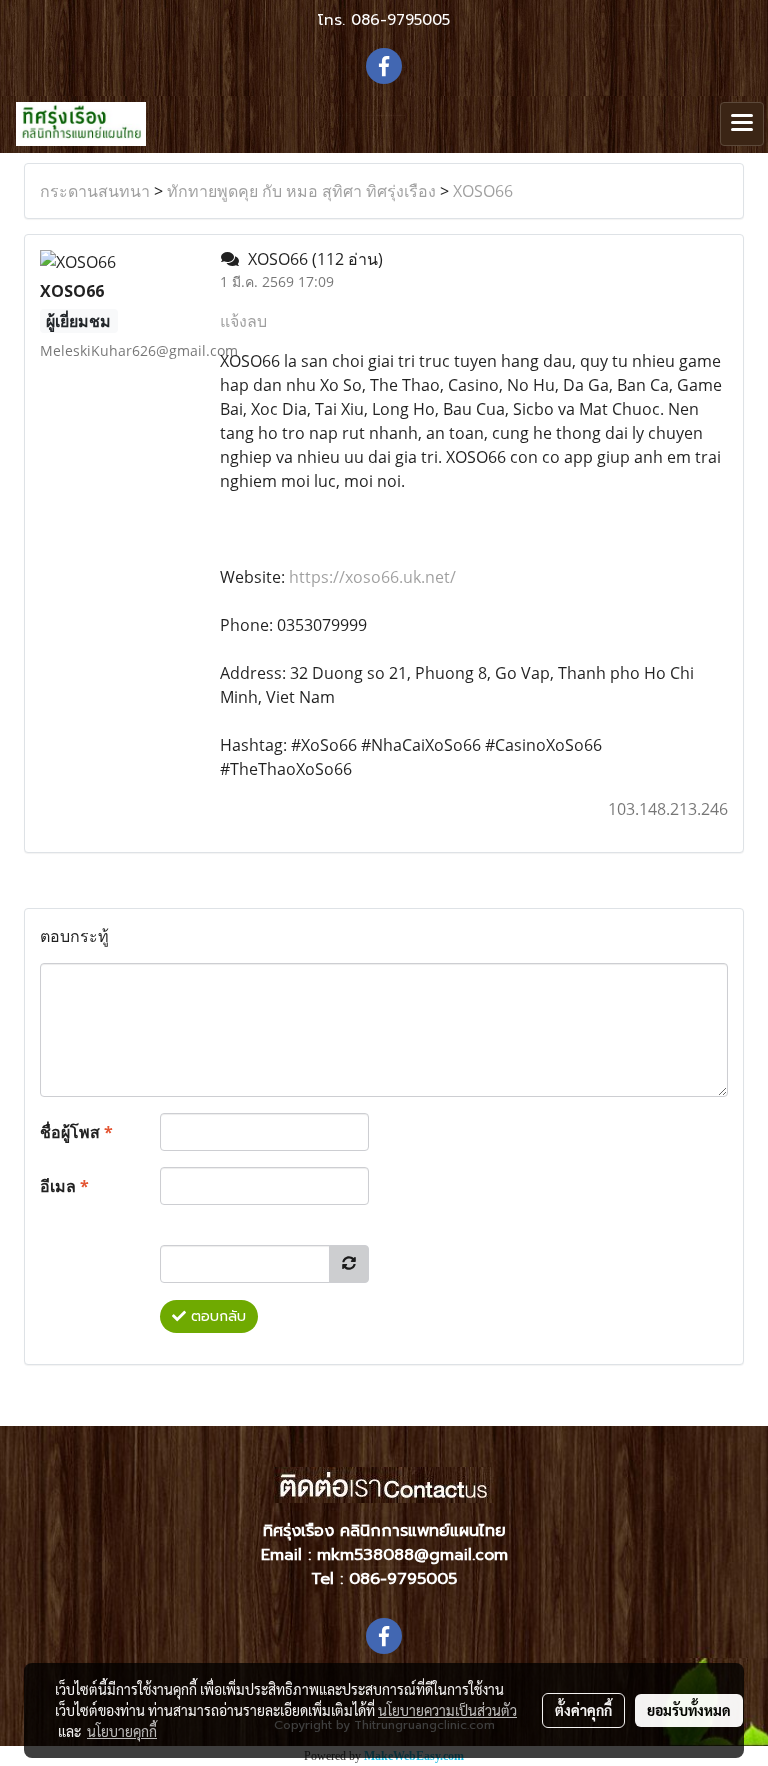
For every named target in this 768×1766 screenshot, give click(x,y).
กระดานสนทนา (95, 191)
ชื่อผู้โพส (76, 1132)
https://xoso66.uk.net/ (372, 577)
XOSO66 (483, 191)
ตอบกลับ (216, 1316)
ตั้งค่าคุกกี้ (583, 1710)
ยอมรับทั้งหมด (689, 1710)
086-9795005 (400, 20)
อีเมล (64, 1186)
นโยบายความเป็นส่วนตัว (447, 1710)
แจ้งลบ (243, 321)
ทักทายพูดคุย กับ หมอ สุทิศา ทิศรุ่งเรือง (301, 191)
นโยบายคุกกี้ (122, 1731)
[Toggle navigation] (742, 124)
